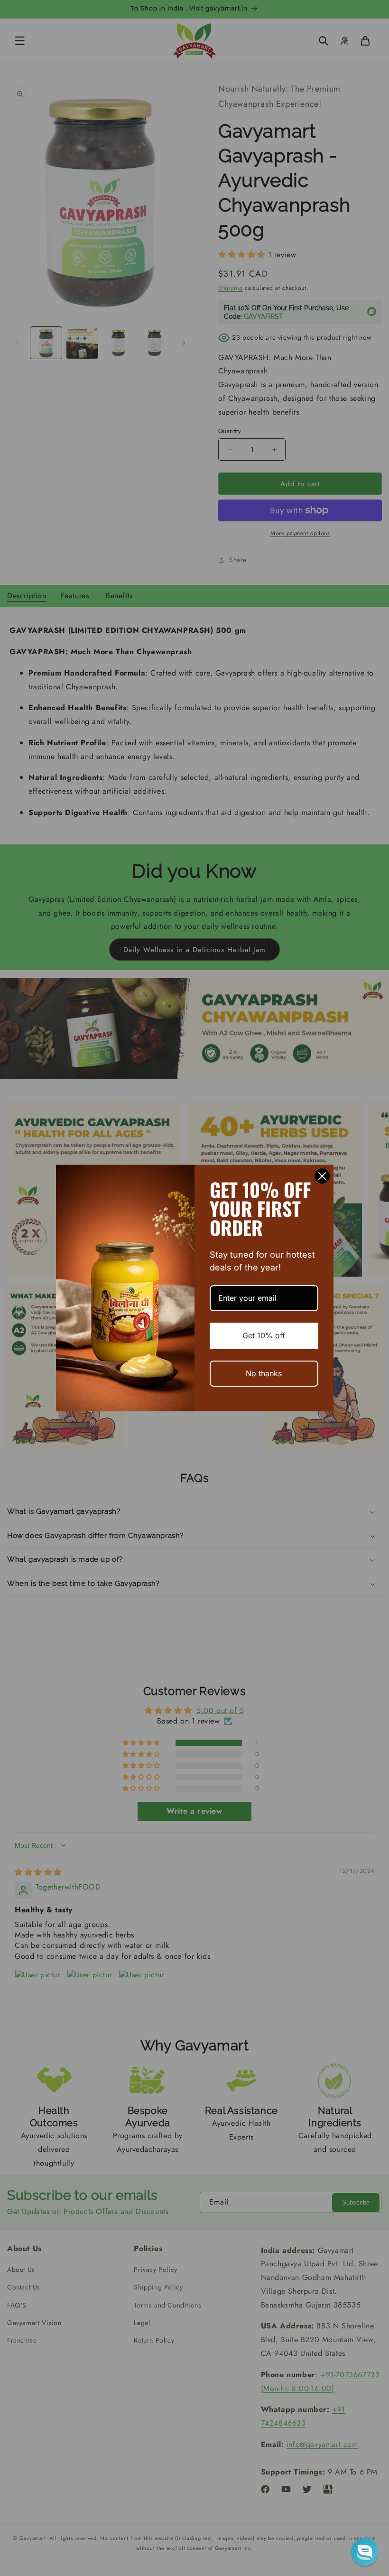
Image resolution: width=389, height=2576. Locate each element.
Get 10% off (264, 1335)
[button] (365, 2552)
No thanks (264, 1373)
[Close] (322, 1176)
